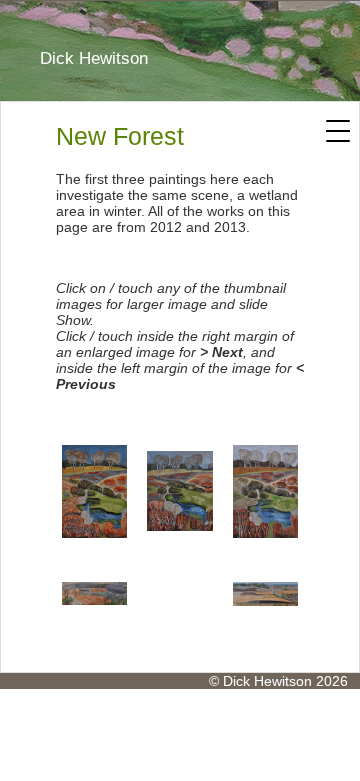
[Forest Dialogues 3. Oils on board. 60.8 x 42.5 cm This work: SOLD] (265, 491)
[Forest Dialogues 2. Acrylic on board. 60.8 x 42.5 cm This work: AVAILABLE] (94, 491)
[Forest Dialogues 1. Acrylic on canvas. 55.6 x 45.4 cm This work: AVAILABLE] (179, 491)
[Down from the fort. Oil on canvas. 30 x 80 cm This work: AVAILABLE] (94, 593)
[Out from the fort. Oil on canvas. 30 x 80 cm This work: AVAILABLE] (265, 594)
